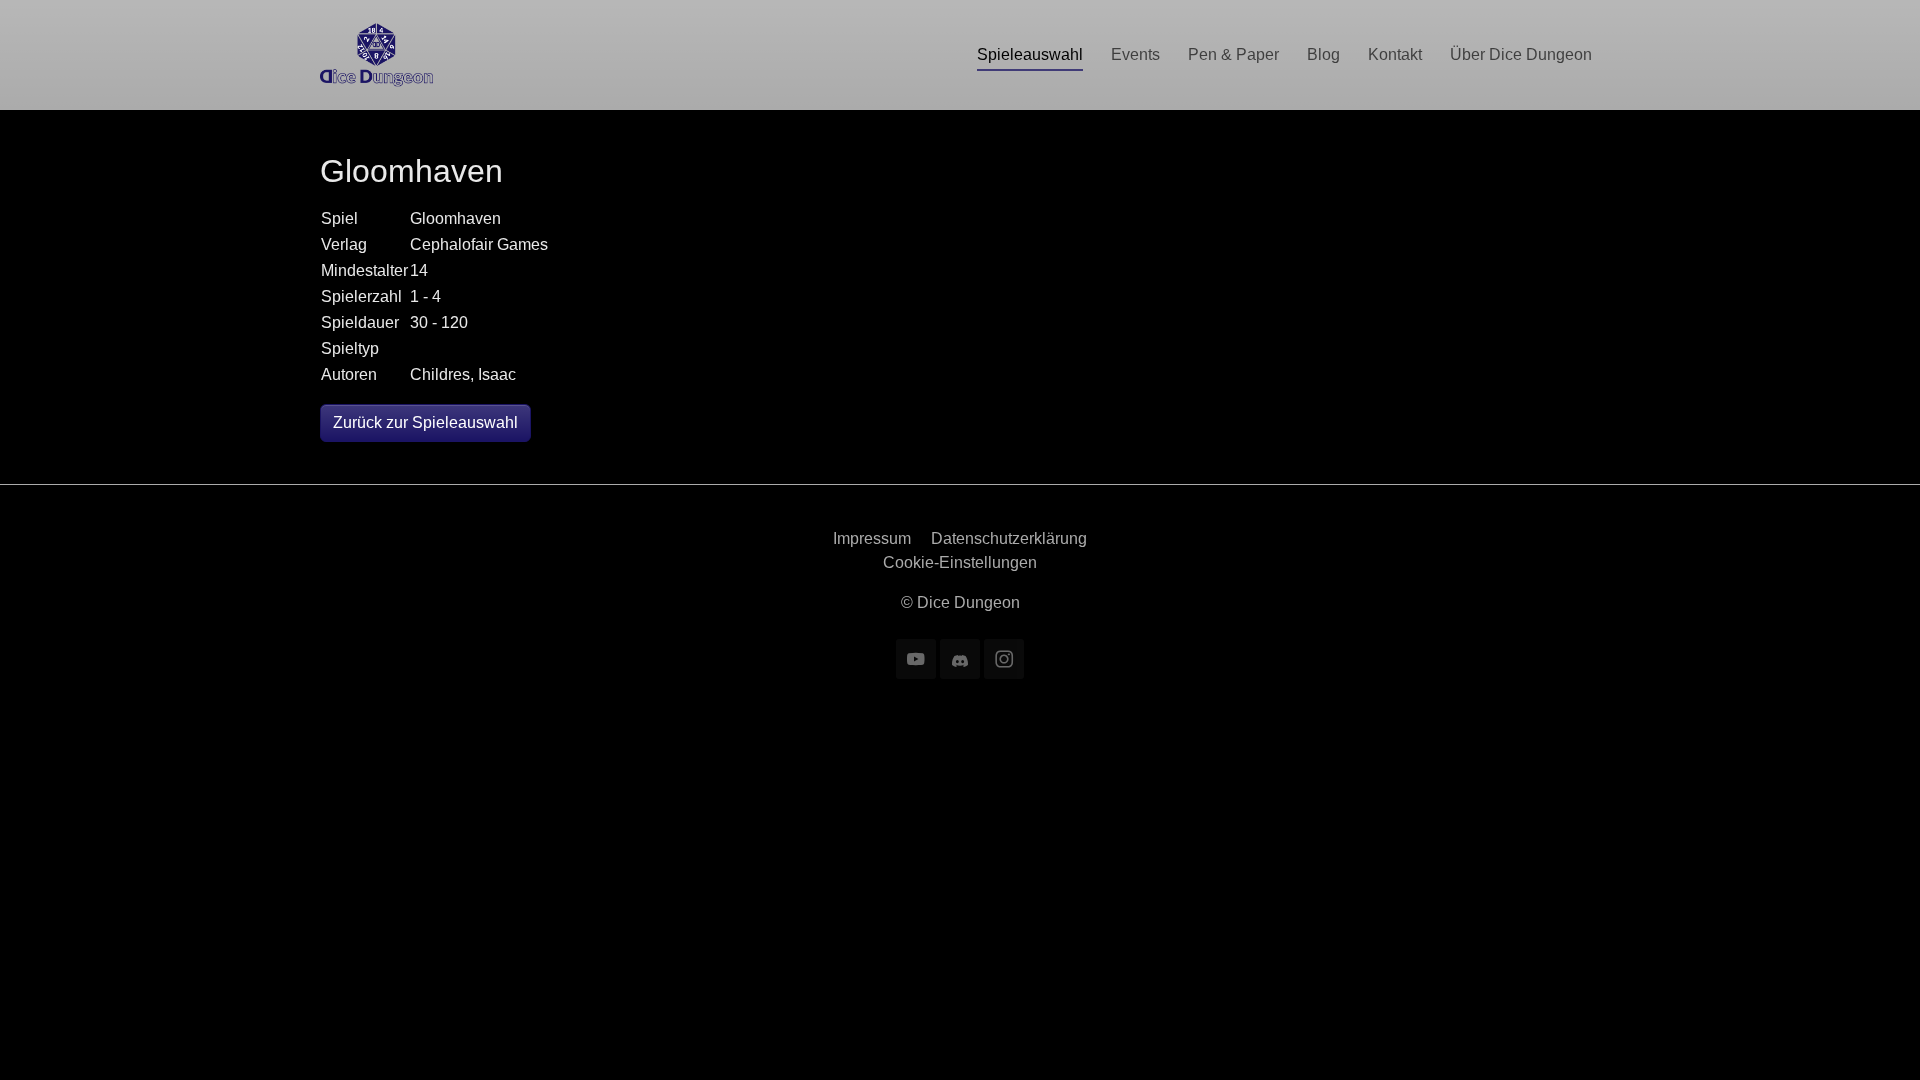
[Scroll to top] (1876, 1036)
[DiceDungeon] (376, 54)
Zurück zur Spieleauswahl (425, 422)
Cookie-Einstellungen (960, 562)
